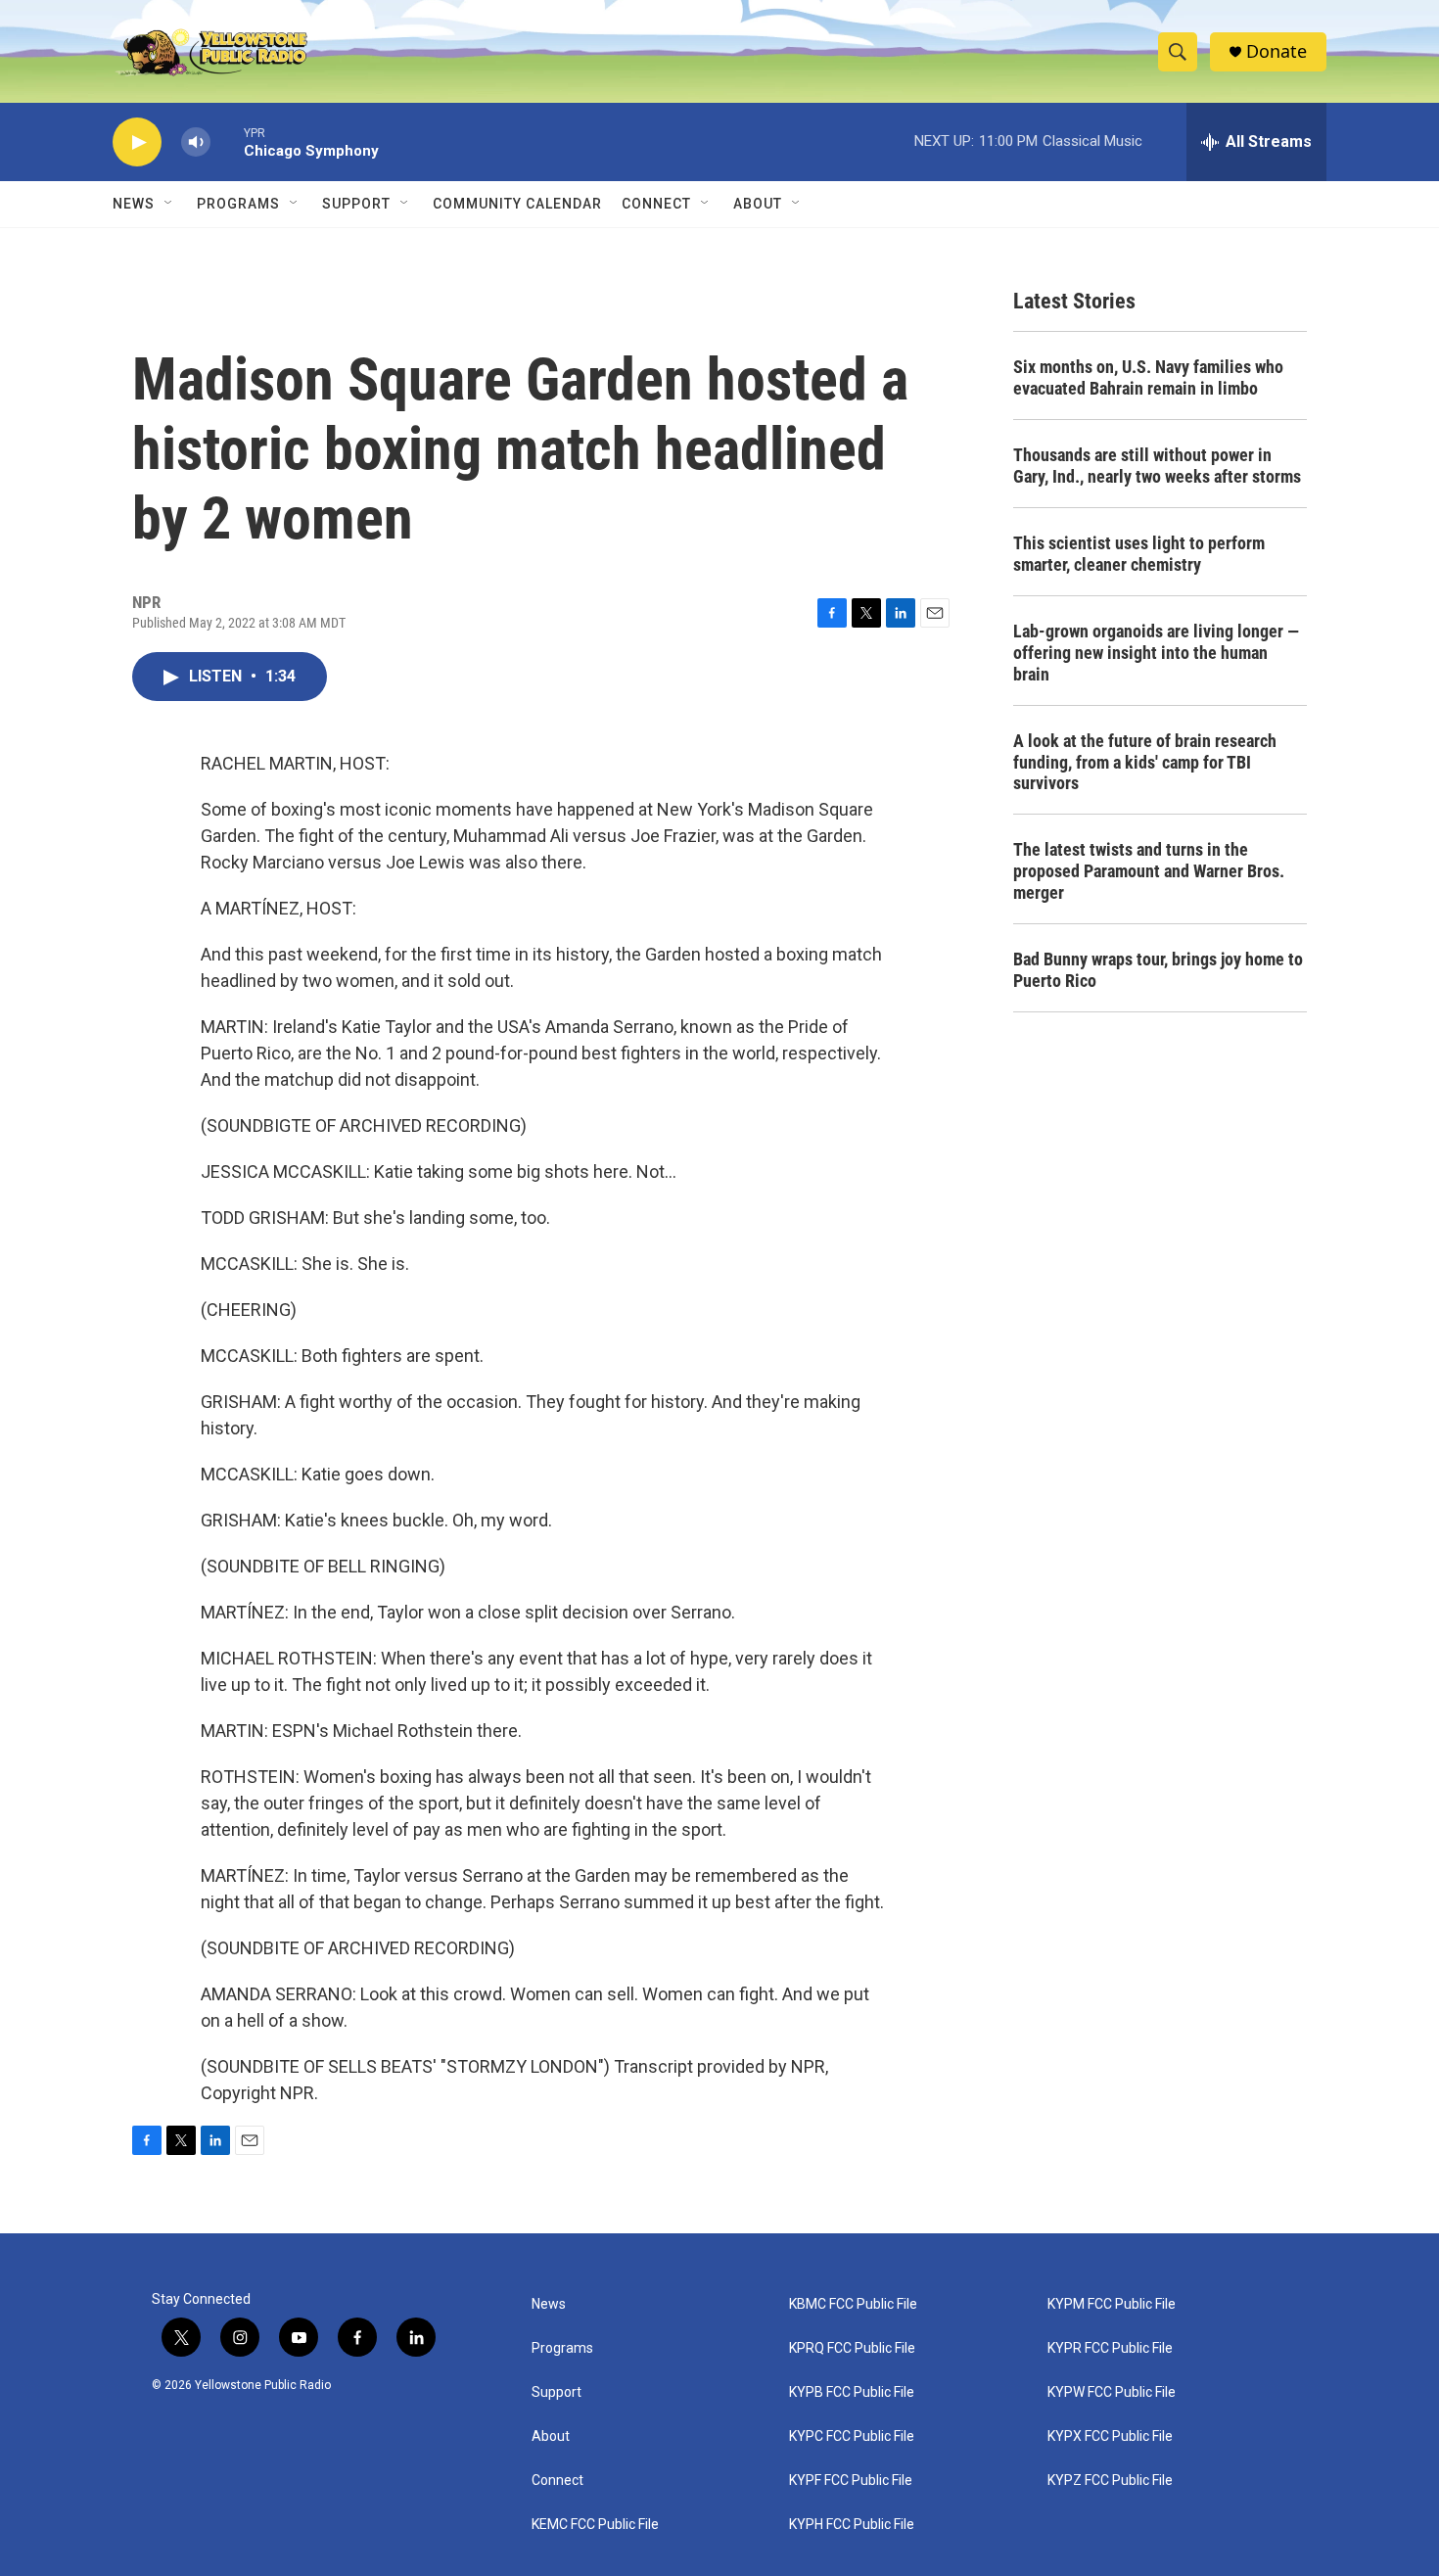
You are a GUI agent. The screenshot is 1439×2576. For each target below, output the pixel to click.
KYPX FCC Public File (1110, 2436)
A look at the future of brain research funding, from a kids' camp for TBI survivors (1145, 762)
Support (356, 204)
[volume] (196, 142)
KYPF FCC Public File (851, 2481)
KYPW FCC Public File (1112, 2392)
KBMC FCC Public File (853, 2304)
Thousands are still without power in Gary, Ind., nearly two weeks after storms (1157, 466)
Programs (238, 204)
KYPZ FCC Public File (1110, 2481)
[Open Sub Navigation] (169, 204)
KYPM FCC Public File (1112, 2304)
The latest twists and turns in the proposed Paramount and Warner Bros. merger (1149, 871)
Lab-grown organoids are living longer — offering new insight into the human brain (1156, 653)
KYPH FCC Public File (852, 2525)
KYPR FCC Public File (1110, 2348)
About (551, 2436)
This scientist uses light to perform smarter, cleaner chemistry (1139, 554)
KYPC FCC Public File (852, 2436)
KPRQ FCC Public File (852, 2348)
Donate (1277, 51)
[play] (137, 142)
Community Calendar (517, 204)
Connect (656, 204)
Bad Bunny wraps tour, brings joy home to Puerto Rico (1158, 970)
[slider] (227, 141)
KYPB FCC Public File (852, 2392)
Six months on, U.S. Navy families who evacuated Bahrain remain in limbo (1148, 377)
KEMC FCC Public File (595, 2525)
